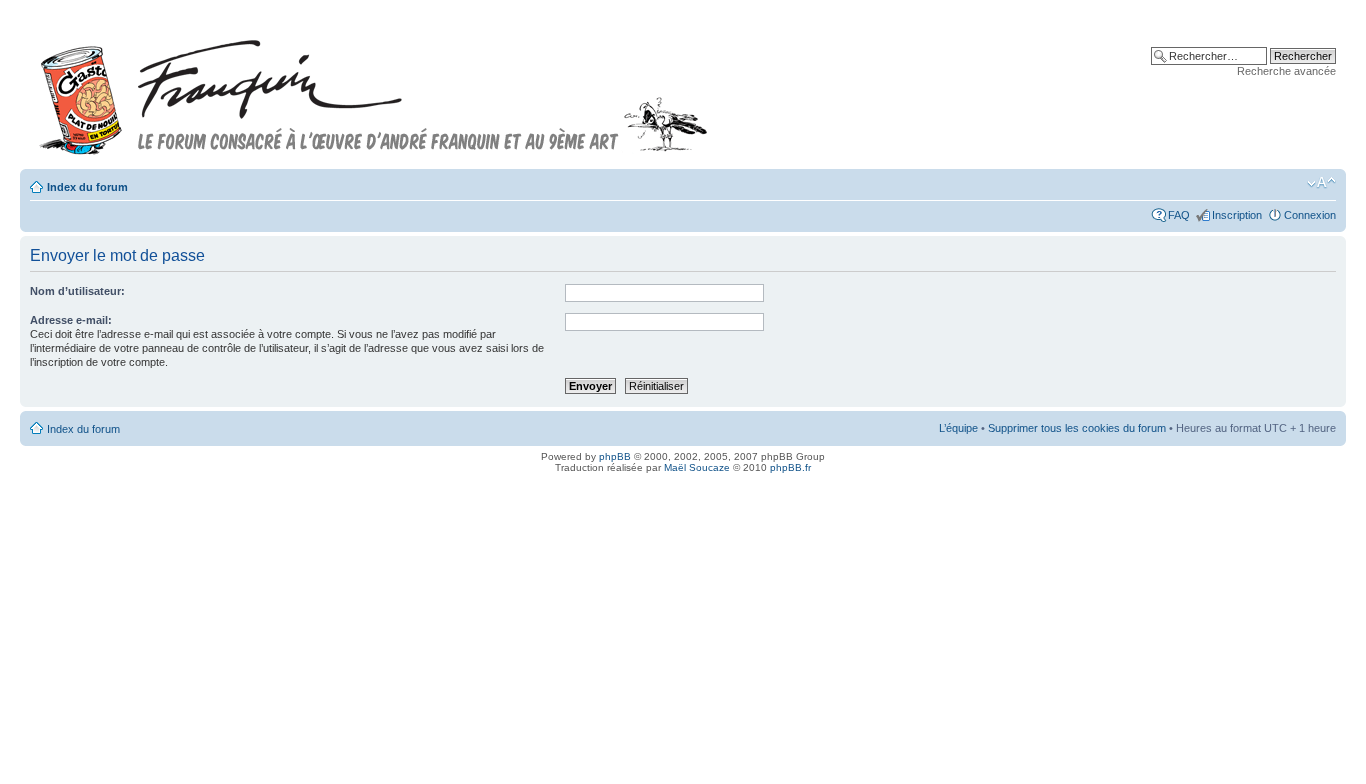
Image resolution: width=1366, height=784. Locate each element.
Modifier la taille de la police (1321, 183)
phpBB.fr (790, 467)
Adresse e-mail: (71, 320)
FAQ (1179, 215)
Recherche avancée (1286, 71)
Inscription (1237, 215)
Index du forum (87, 187)
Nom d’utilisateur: (77, 291)
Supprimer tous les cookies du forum (1077, 428)
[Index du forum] (374, 88)
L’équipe (958, 428)
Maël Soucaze (697, 467)
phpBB (615, 456)
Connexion (1310, 215)
